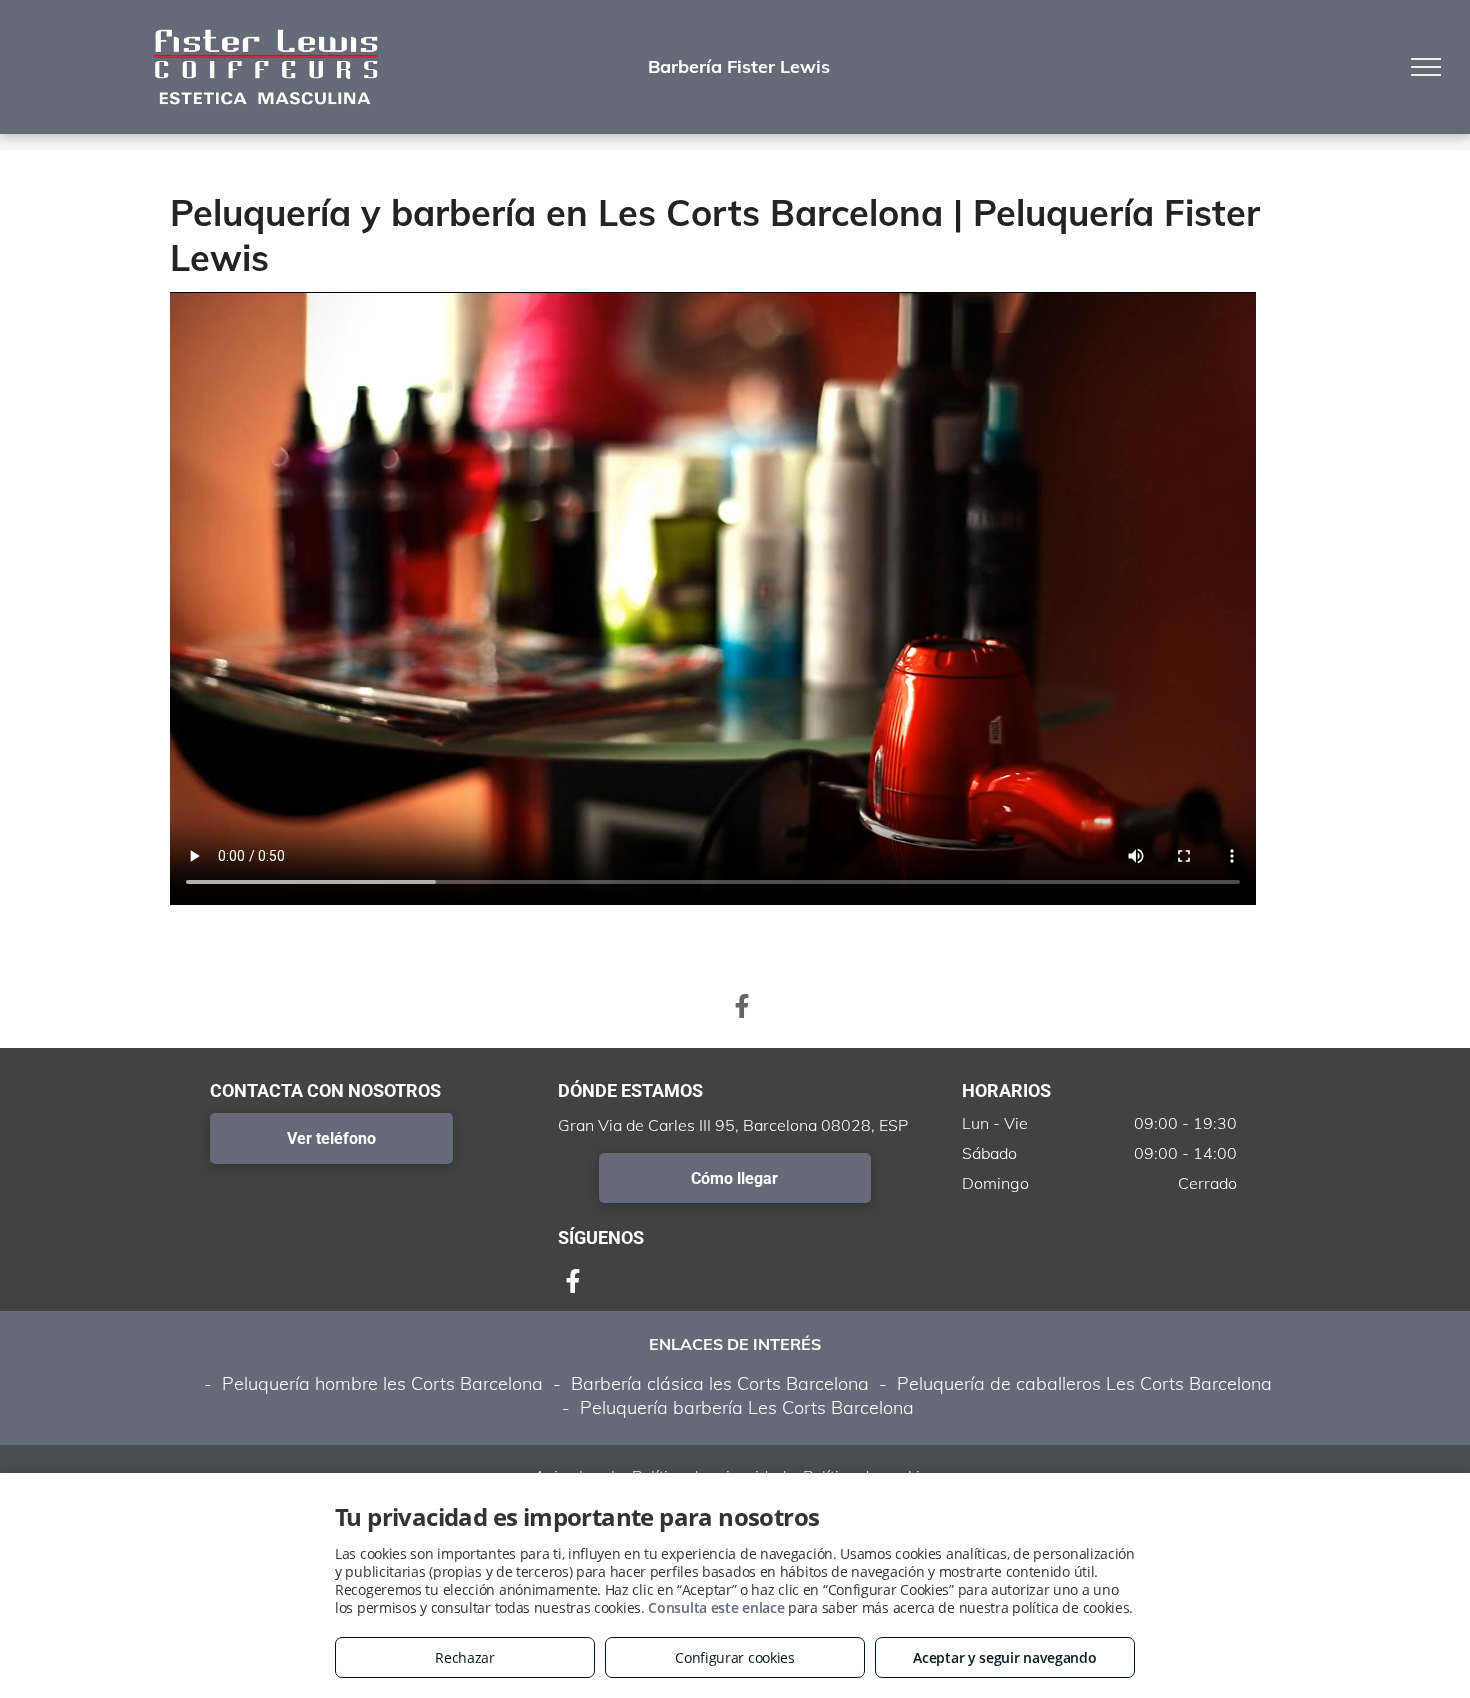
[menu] (1426, 67)
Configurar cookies (735, 1657)
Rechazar (465, 1657)
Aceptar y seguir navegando (1004, 1657)
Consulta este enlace (716, 1607)
